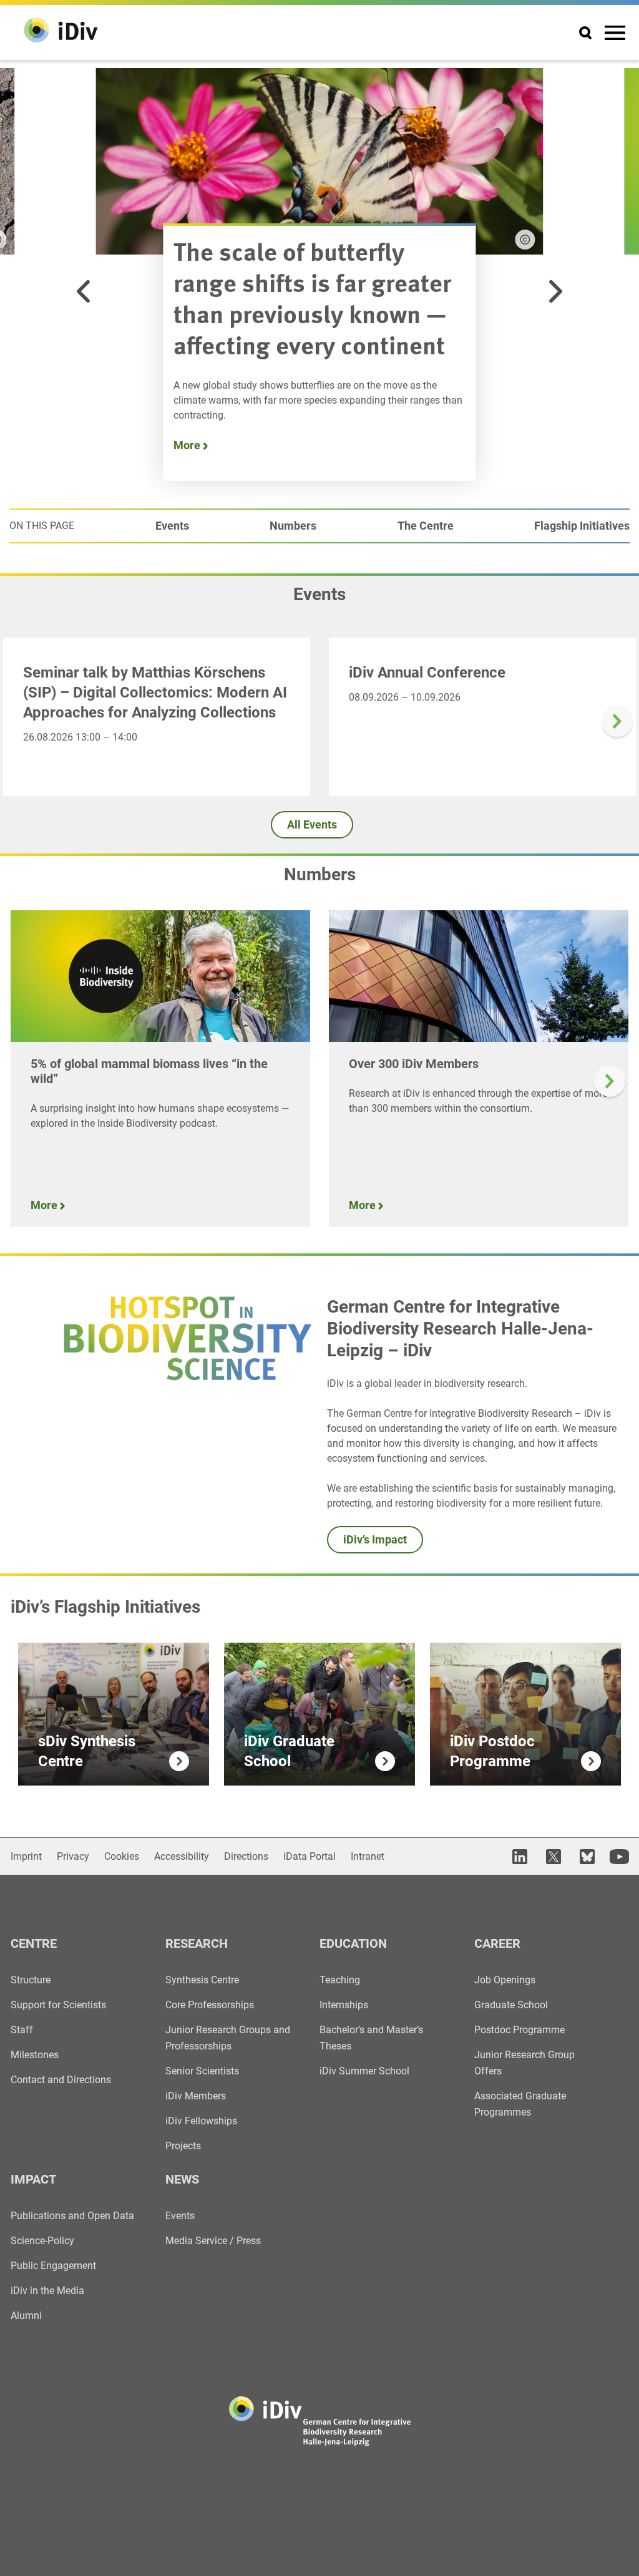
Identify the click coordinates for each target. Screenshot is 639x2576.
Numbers (293, 526)
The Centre (426, 526)
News (182, 2179)
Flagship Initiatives (582, 526)
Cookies (122, 1856)
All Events (312, 824)
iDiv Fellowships (201, 2121)
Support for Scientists (58, 2005)
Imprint (26, 1856)
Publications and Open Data (72, 2216)
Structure (31, 1980)
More (188, 445)
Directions (246, 1856)
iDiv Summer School (364, 2071)
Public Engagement (53, 2266)
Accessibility (182, 1856)
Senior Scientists (202, 2071)
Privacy (73, 1856)
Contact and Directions (61, 2080)
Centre (34, 1943)
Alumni (26, 2316)
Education (353, 1943)
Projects (183, 2146)
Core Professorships (210, 2005)
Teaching (340, 1980)
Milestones (35, 2055)
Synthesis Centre (202, 1980)
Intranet (368, 1856)
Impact (33, 2179)
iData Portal (310, 1856)
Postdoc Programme (519, 2030)
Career (497, 1943)
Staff (22, 2030)
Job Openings (505, 1980)
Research (197, 1943)
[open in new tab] (518, 1856)
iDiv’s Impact (375, 1539)
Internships (344, 2005)
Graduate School (511, 2005)
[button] (84, 291)
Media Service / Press (213, 2241)
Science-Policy (42, 2241)
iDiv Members (196, 2096)
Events (172, 526)
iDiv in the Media (47, 2291)
